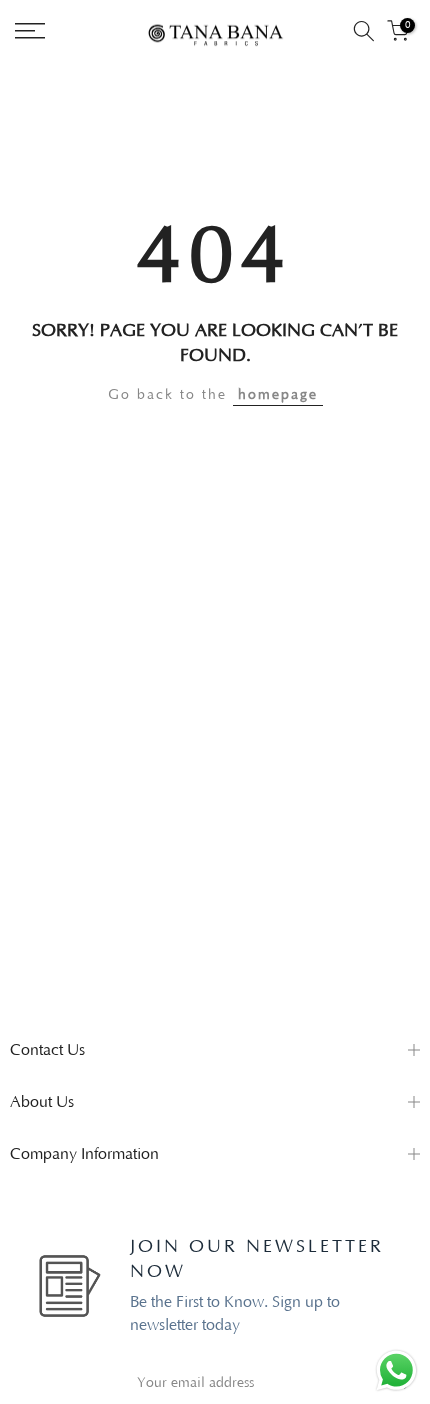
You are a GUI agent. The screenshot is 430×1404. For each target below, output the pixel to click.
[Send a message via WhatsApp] (396, 1370)
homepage (278, 395)
